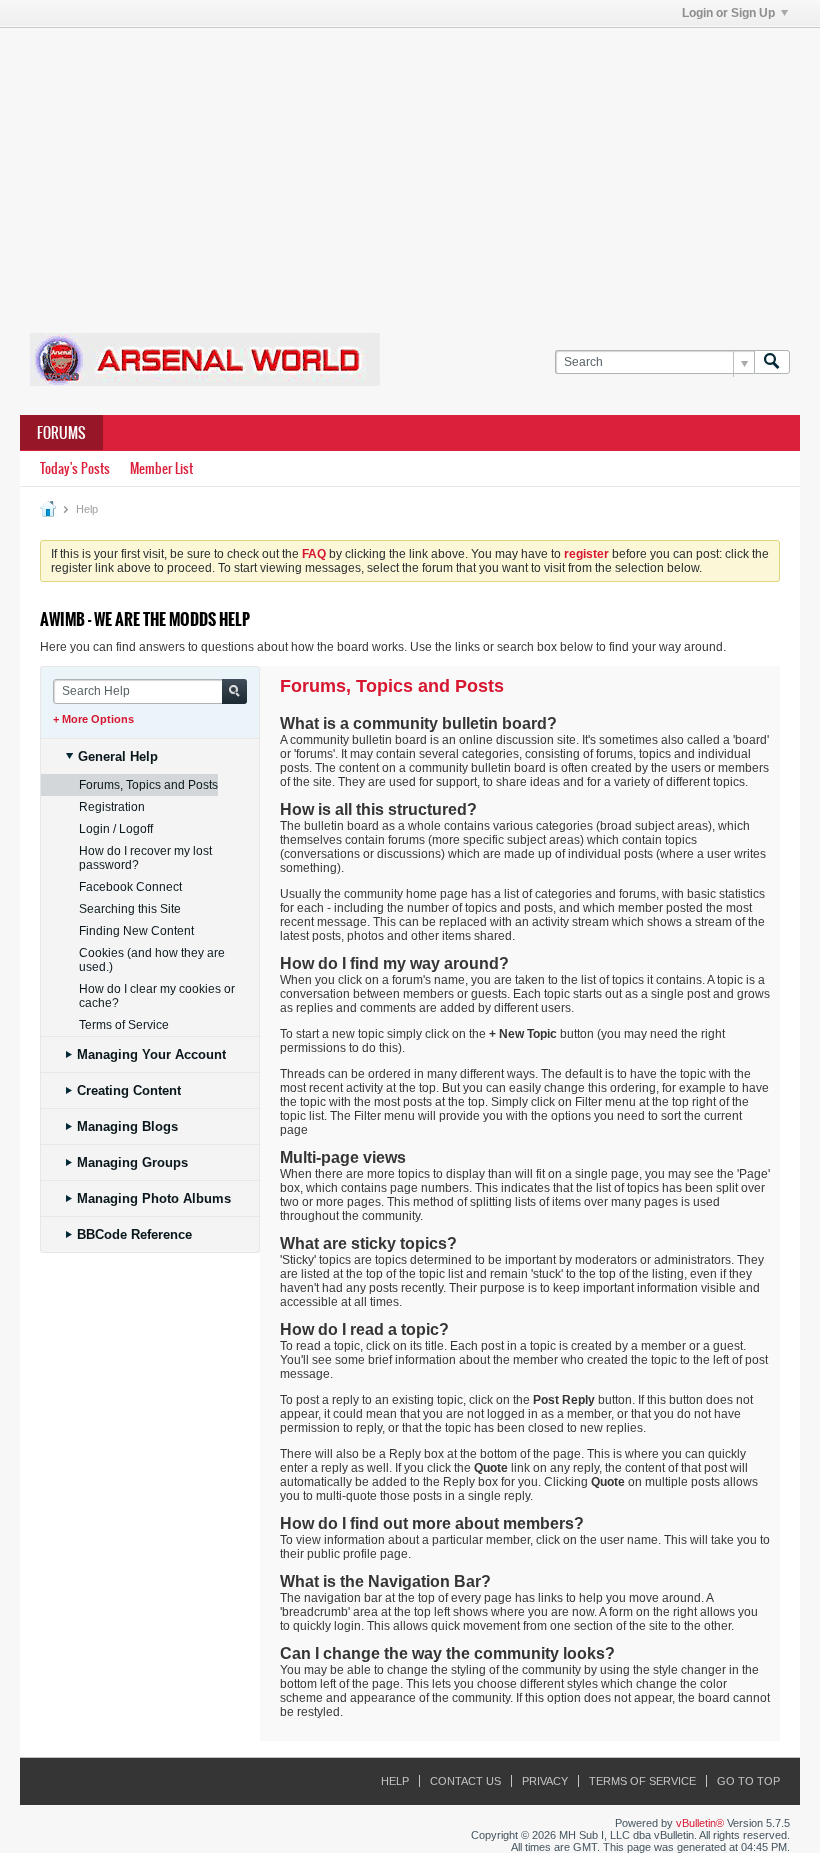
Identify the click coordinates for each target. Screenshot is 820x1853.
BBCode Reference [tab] (134, 1234)
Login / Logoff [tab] (116, 829)
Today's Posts (75, 468)
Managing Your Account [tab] (151, 1054)
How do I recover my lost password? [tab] (145, 858)
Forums (61, 433)
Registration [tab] (112, 807)
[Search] (772, 362)
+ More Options (93, 719)
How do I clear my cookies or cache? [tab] (157, 996)
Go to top (748, 1781)
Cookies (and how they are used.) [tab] (152, 960)
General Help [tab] (118, 756)
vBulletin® (700, 1823)
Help (395, 1781)
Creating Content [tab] (129, 1090)
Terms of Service (642, 1781)
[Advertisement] (420, 168)
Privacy (545, 1781)
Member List (161, 468)
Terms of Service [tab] (124, 1025)
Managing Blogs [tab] (127, 1126)
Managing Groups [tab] (132, 1162)
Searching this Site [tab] (130, 909)
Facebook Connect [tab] (130, 887)
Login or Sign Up (728, 13)
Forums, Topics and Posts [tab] (148, 785)
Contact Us (465, 1781)
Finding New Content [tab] (136, 931)
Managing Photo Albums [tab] (154, 1198)
